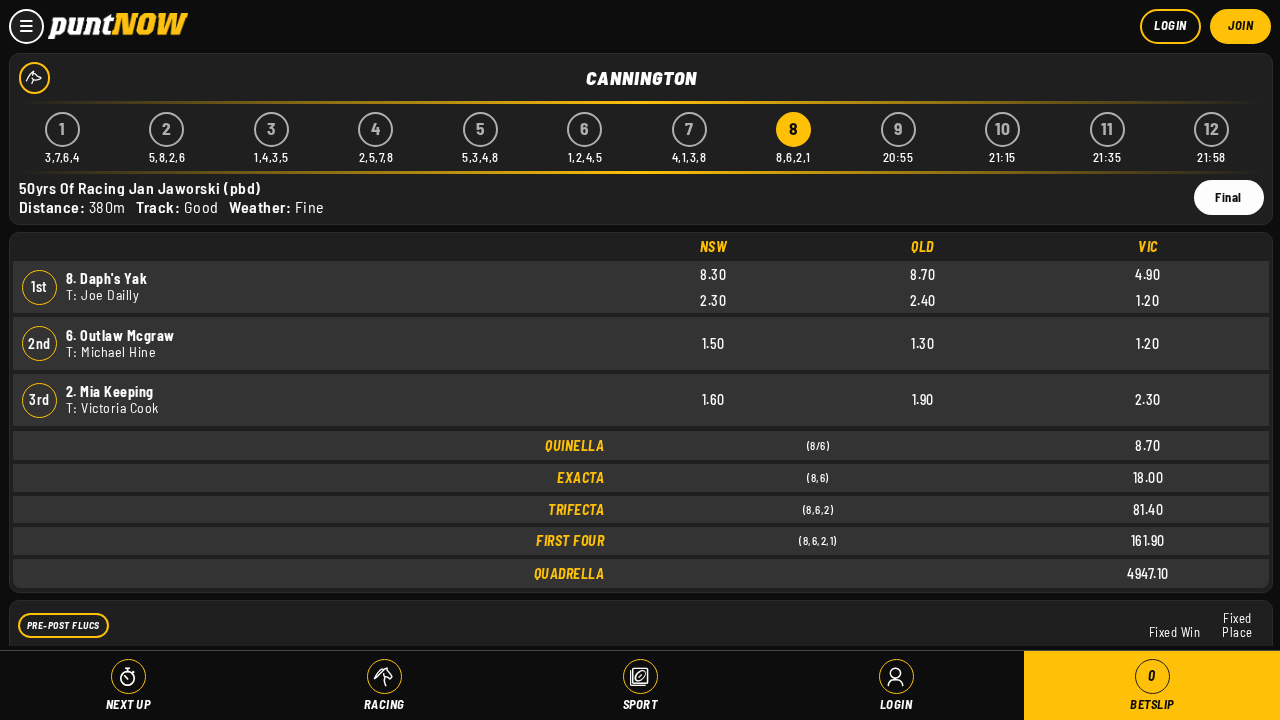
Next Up (128, 704)
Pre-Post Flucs (63, 625)
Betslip (1152, 689)
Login (1170, 25)
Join (1240, 25)
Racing (384, 704)
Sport (640, 704)
